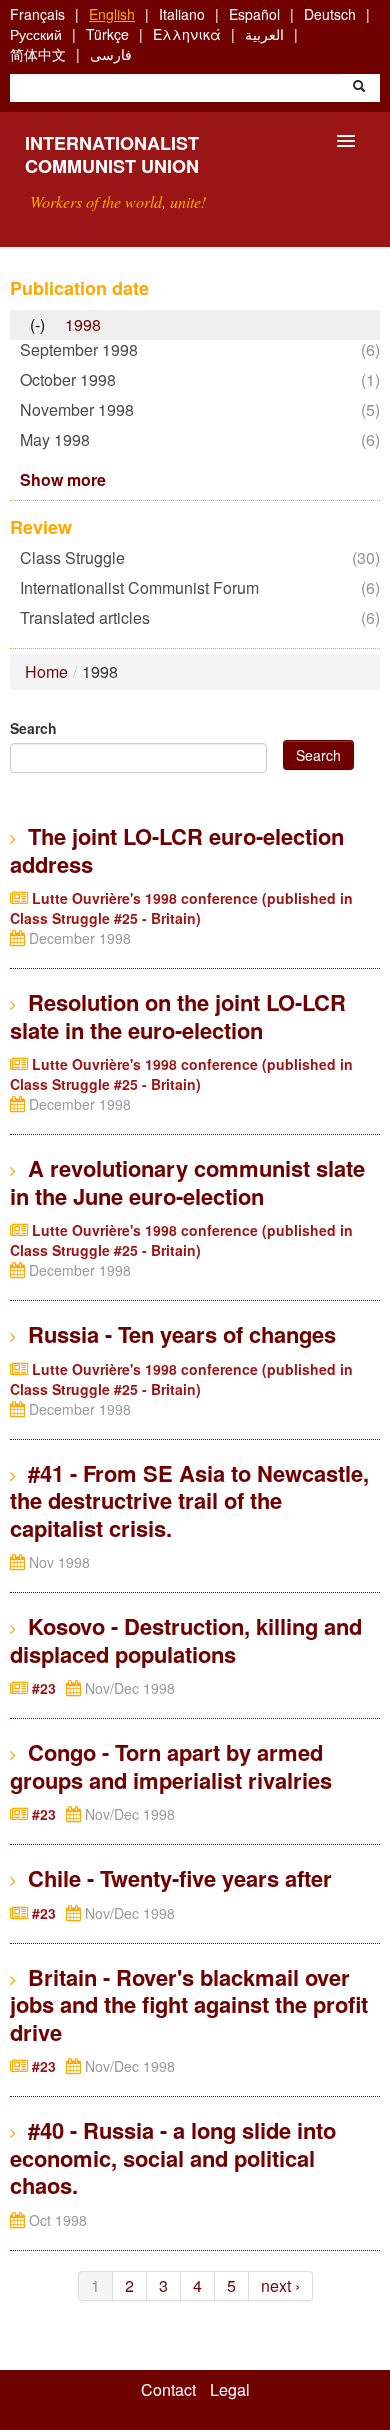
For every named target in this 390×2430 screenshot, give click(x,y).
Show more (63, 479)
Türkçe (107, 34)
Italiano (182, 14)
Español (254, 14)
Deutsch (330, 14)
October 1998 (73, 379)
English (112, 14)
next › (280, 2285)
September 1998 (84, 349)
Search (33, 728)
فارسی (111, 54)
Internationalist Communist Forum (144, 587)
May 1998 (60, 439)
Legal (230, 2390)
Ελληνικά (187, 34)
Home (46, 671)
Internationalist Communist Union (112, 154)
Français (37, 14)
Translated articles (90, 617)
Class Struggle (77, 557)
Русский (36, 34)
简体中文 (38, 54)
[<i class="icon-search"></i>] (359, 88)
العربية (264, 34)
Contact (168, 2390)
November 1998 (82, 409)
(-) (42, 325)
